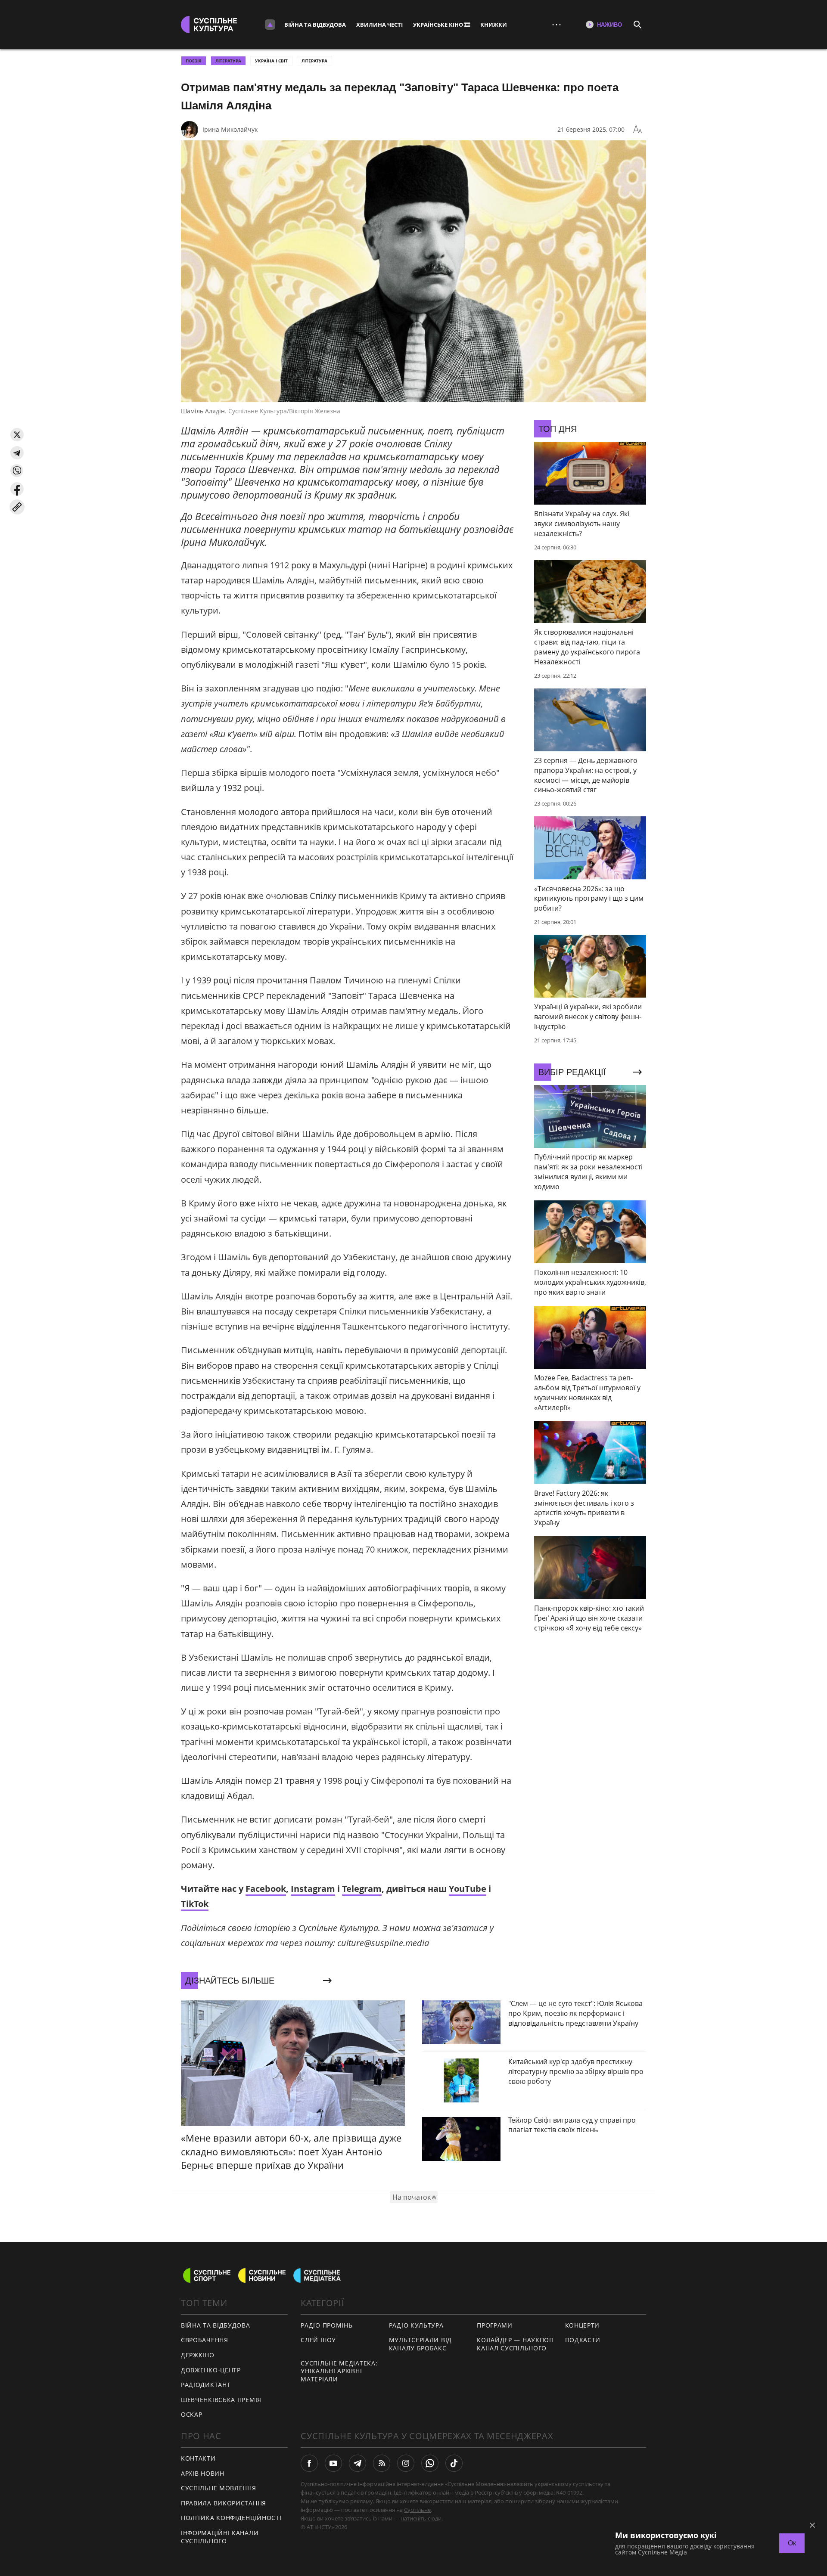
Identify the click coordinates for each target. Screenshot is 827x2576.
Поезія (194, 61)
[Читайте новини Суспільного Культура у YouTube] (333, 2463)
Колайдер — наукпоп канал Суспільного (515, 2344)
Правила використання (224, 2503)
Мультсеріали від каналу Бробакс (420, 2344)
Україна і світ (271, 61)
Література (314, 61)
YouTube (468, 1889)
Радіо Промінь (326, 2325)
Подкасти (583, 2340)
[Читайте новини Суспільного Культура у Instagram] (406, 2463)
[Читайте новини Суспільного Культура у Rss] (382, 2463)
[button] (17, 435)
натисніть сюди (421, 2518)
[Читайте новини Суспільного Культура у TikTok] (454, 2463)
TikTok (195, 1904)
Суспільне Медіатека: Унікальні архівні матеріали (339, 2371)
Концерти (583, 2325)
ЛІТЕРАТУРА (228, 61)
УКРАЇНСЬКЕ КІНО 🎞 (441, 25)
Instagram (313, 1889)
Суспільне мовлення (219, 2488)
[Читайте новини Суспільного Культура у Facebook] (309, 2463)
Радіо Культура (416, 2325)
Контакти (198, 2458)
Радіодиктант (206, 2385)
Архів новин (203, 2473)
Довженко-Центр (211, 2370)
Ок (792, 2543)
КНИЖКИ (494, 25)
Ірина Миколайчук (230, 129)
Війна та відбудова (315, 25)
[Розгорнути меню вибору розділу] (270, 25)
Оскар (192, 2414)
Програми (495, 2325)
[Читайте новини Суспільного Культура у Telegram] (358, 2463)
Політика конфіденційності (231, 2518)
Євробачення (205, 2340)
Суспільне (417, 2510)
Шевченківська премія (221, 2400)
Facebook (266, 1889)
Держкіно (198, 2355)
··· (557, 24)
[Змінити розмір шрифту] (637, 130)
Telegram (362, 1889)
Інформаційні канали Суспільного (220, 2537)
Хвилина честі (379, 25)
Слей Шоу (318, 2340)
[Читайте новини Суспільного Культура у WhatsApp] (430, 2463)
